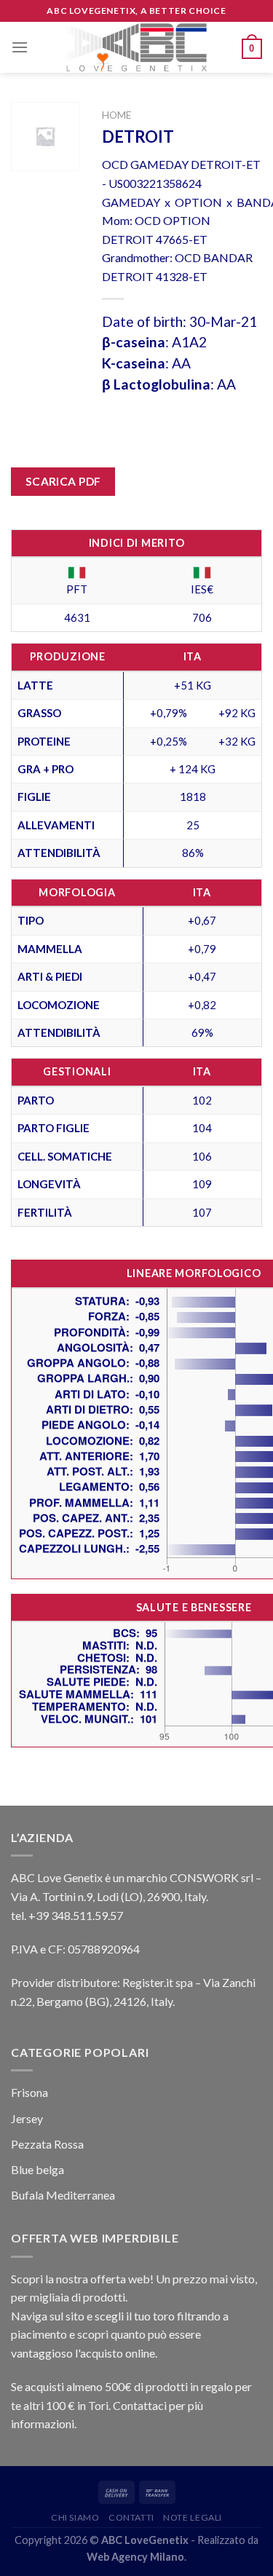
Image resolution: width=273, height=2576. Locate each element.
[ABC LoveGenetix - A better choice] (136, 47)
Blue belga (37, 2169)
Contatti (131, 2517)
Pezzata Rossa (47, 2144)
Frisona (29, 2092)
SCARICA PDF (63, 481)
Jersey (27, 2118)
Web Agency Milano (135, 2557)
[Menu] (20, 47)
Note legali (193, 2517)
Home (116, 115)
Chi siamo (75, 2517)
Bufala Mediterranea (63, 2195)
